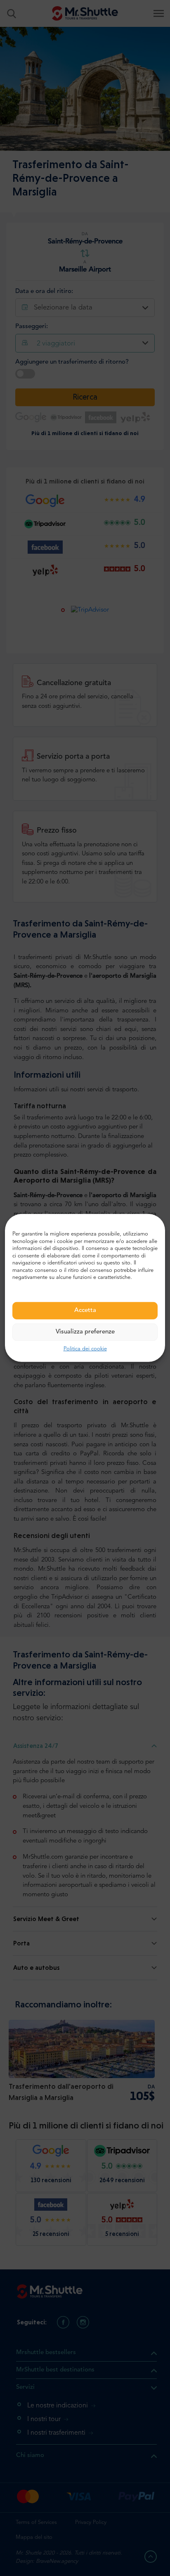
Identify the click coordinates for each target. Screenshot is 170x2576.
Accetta (85, 1311)
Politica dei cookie (85, 1349)
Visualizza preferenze (85, 1332)
